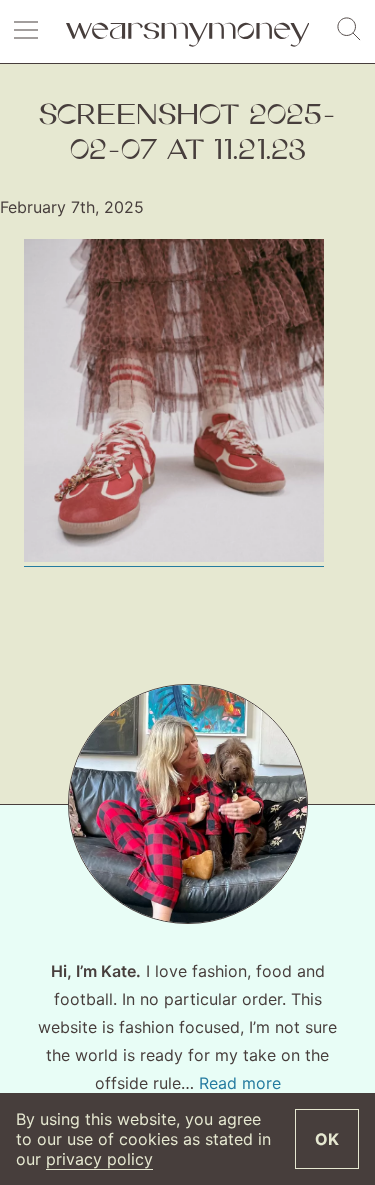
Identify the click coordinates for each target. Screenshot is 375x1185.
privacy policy (99, 1159)
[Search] (349, 30)
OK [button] (327, 1139)
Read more (240, 1083)
